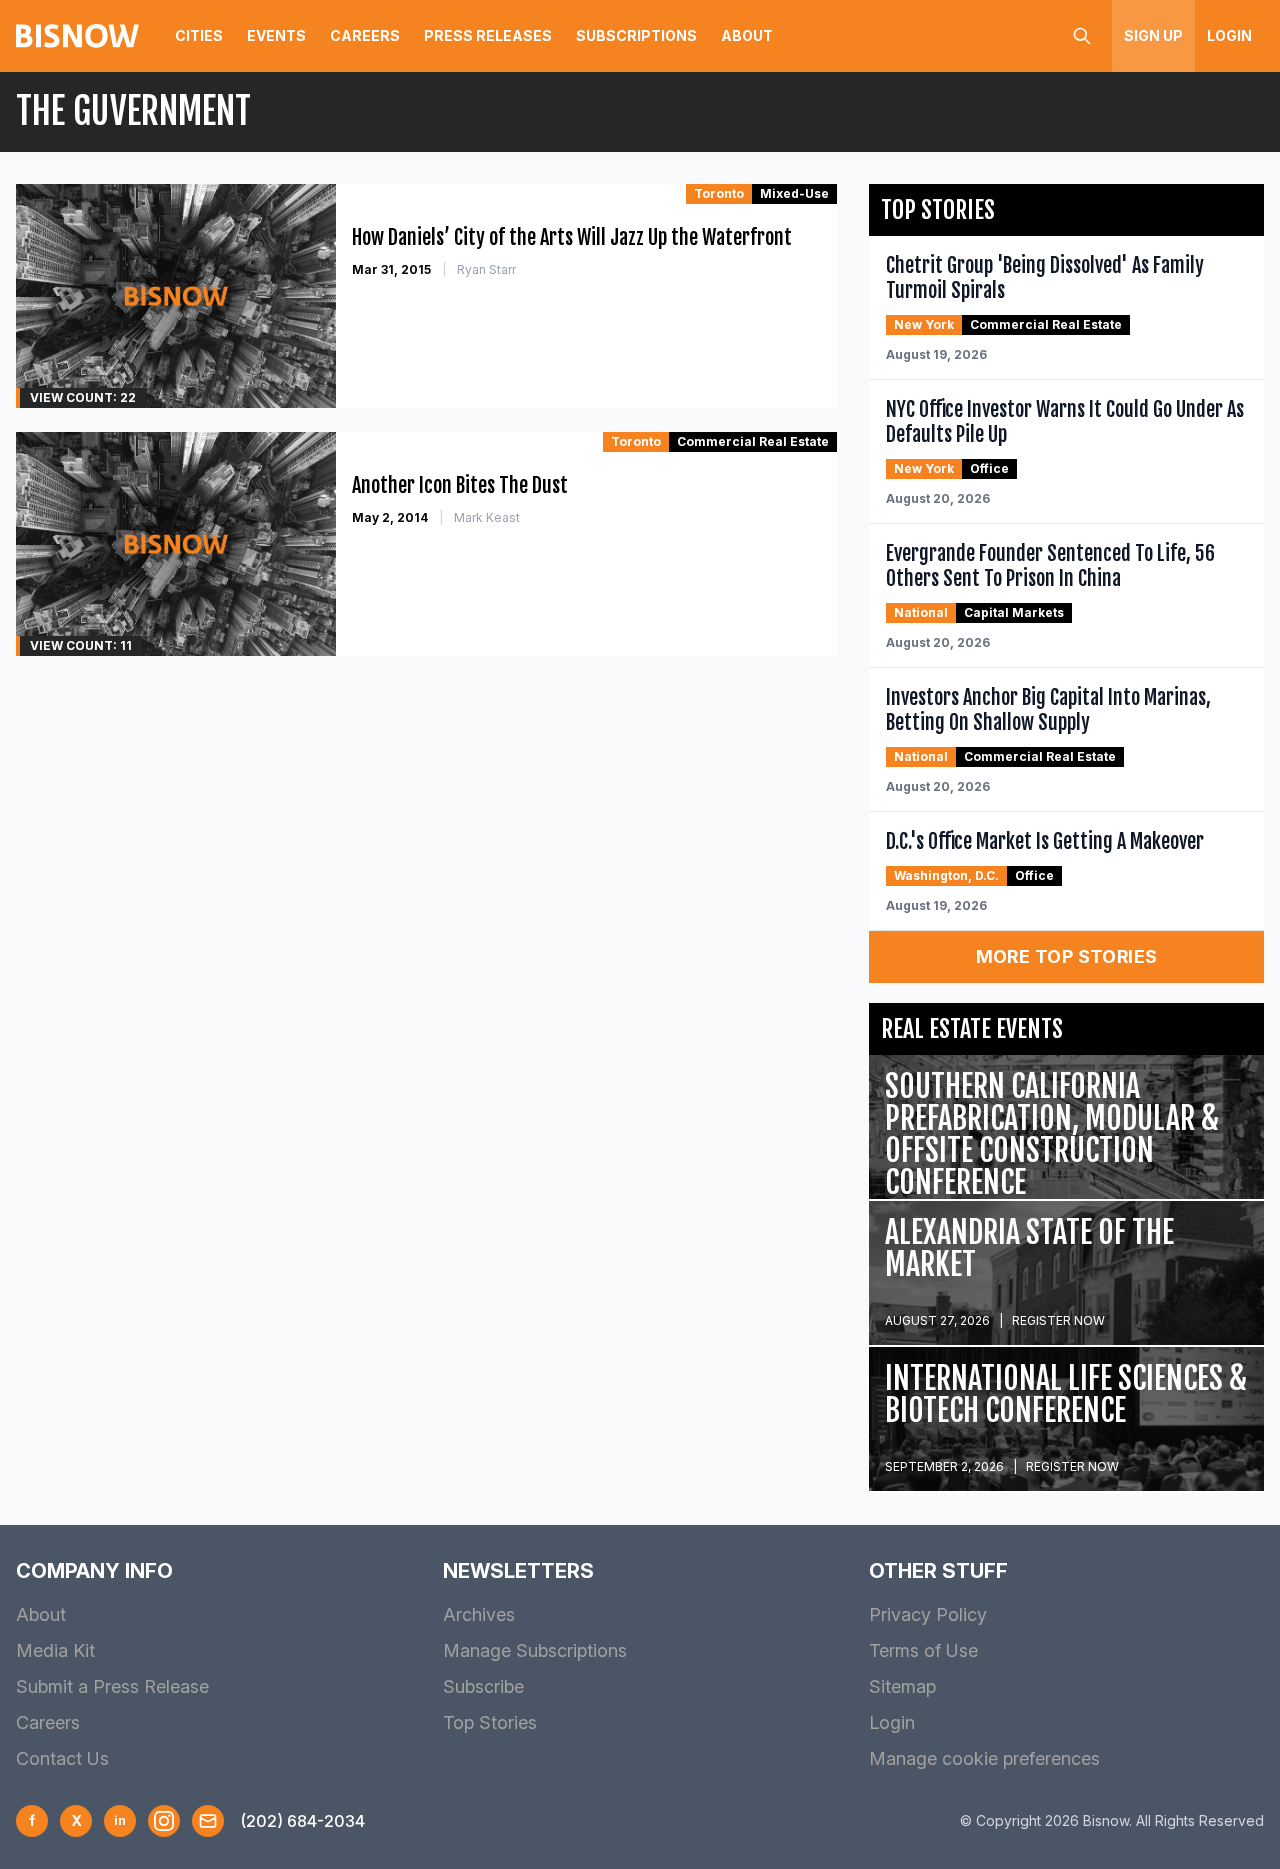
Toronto (719, 193)
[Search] (1082, 36)
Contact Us (62, 1758)
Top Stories (490, 1722)
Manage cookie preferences (984, 1758)
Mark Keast (487, 517)
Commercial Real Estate (753, 441)
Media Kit (55, 1650)
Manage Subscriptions (535, 1650)
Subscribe (483, 1686)
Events (276, 35)
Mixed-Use (794, 193)
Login (1229, 35)
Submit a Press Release (112, 1686)
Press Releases (488, 35)
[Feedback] (208, 1821)
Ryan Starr (486, 269)
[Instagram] (164, 1821)
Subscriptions (636, 35)
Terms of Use (923, 1650)
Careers (365, 35)
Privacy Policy (928, 1614)
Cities (199, 35)
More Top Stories (1067, 956)
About (747, 35)
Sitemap (902, 1686)
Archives (479, 1614)
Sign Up (1153, 35)
